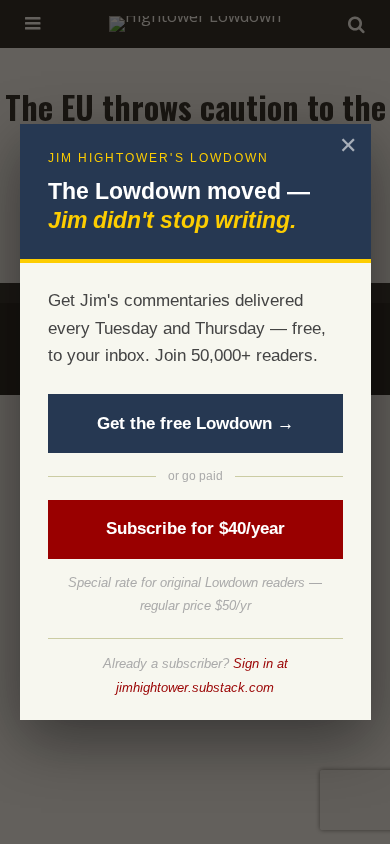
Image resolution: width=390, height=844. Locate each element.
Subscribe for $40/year (195, 528)
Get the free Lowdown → (195, 423)
